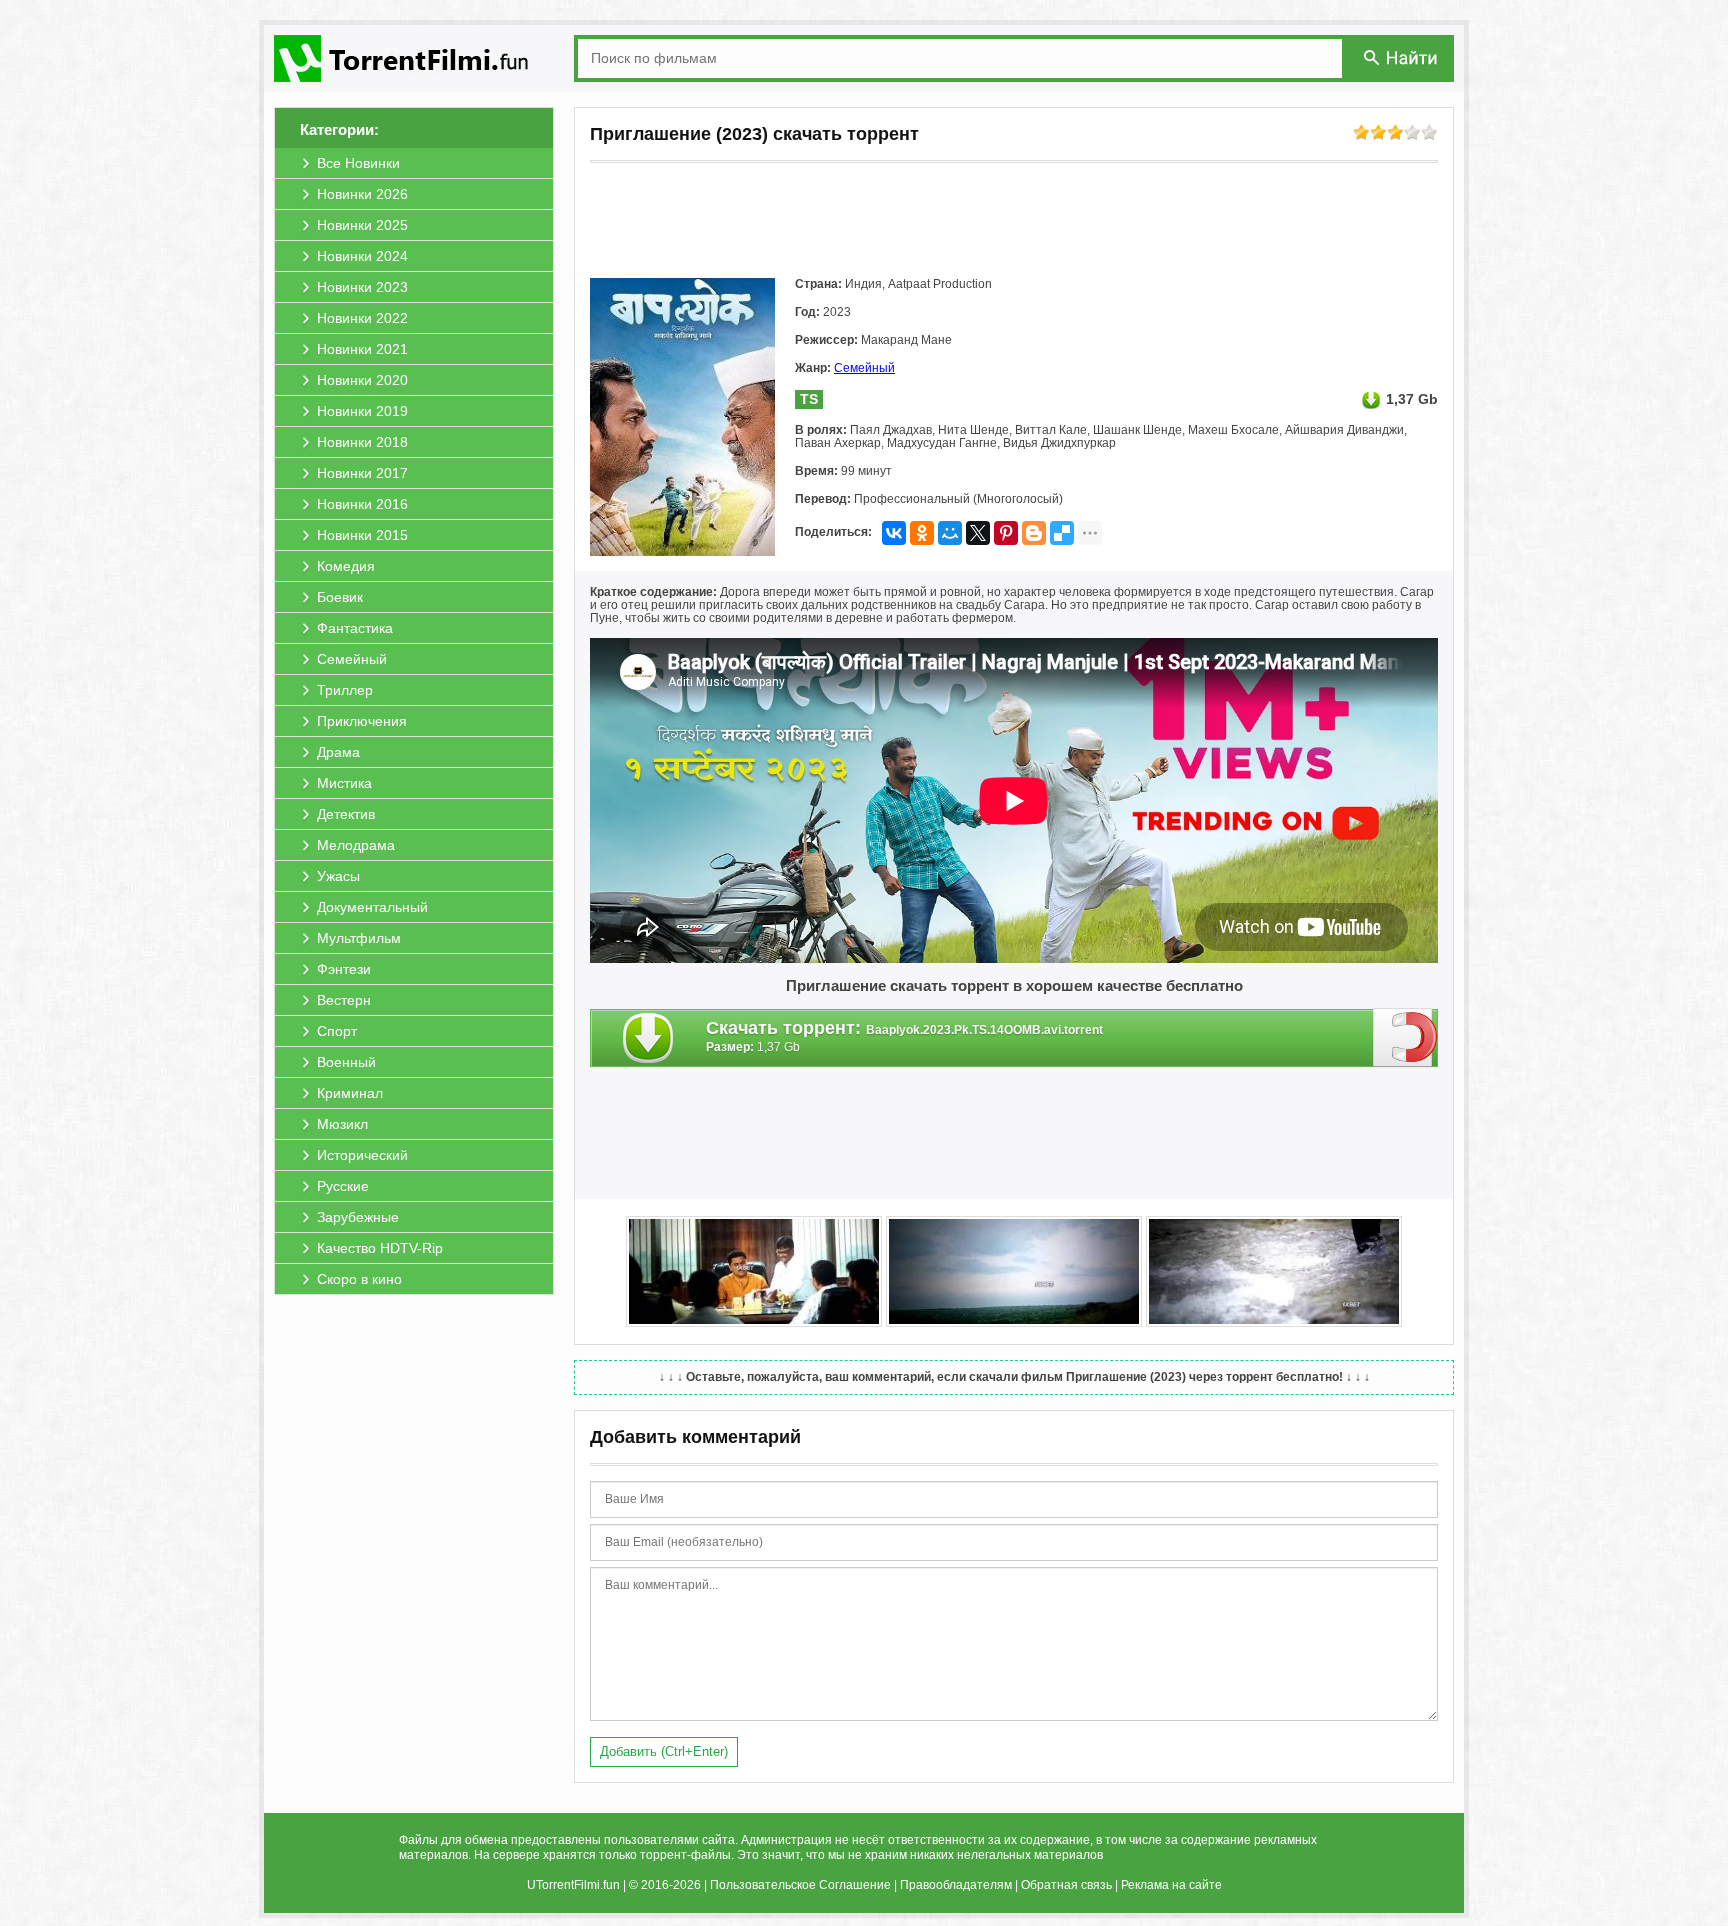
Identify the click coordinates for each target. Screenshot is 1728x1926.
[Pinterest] (1006, 533)
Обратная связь (1066, 1885)
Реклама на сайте (1171, 1885)
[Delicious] (1062, 533)
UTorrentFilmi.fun (573, 1885)
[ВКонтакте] (894, 533)
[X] (978, 533)
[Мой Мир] (950, 533)
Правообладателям (956, 1885)
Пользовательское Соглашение (800, 1885)
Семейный (864, 368)
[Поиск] (1402, 57)
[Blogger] (1034, 533)
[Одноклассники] (922, 533)
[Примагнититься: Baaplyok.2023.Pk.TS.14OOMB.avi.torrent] (1405, 1037)
